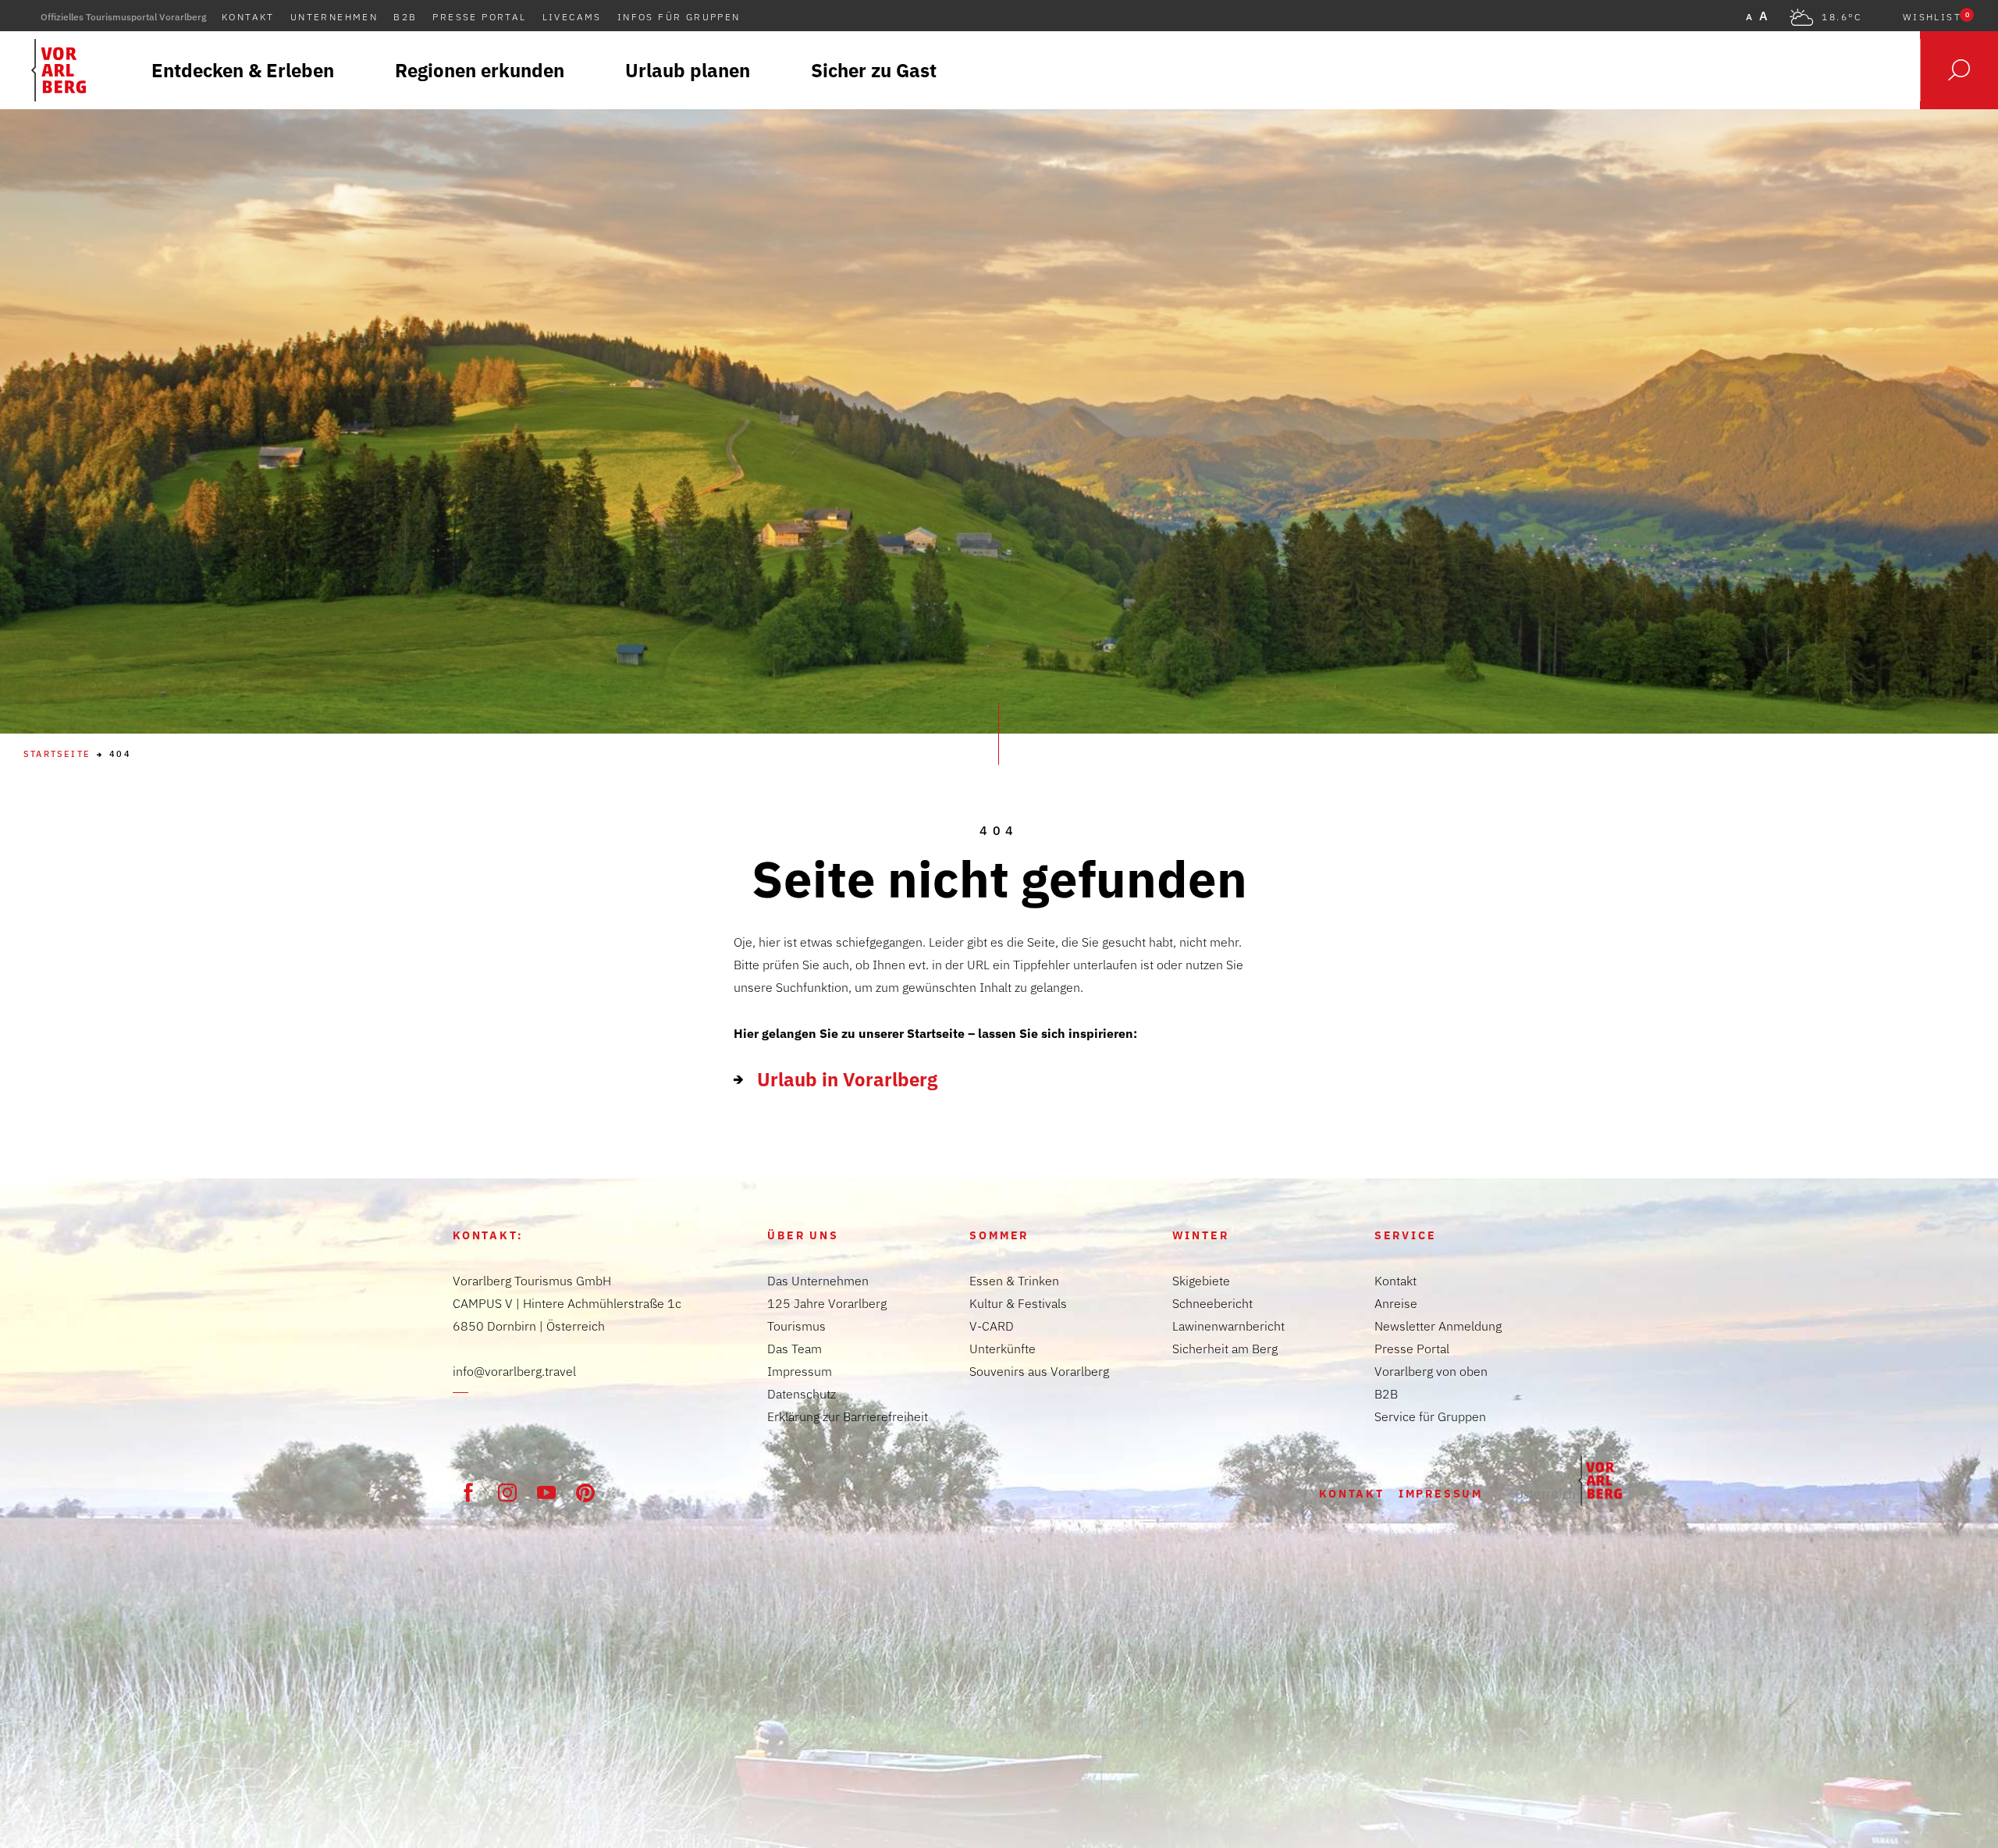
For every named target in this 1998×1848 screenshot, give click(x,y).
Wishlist (1936, 17)
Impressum (800, 1371)
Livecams (572, 17)
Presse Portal (479, 17)
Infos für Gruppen (679, 17)
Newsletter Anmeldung (1438, 1326)
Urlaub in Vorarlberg (847, 1079)
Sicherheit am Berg (1225, 1349)
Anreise (1396, 1303)
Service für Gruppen (1430, 1416)
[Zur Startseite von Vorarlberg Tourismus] (59, 70)
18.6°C (1842, 17)
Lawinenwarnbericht (1228, 1326)
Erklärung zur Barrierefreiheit (848, 1416)
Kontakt (248, 17)
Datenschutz (802, 1394)
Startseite (57, 754)
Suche (1959, 70)
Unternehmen (334, 17)
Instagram (507, 1492)
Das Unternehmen (818, 1281)
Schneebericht (1212, 1303)
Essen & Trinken (1014, 1281)
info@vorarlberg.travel (514, 1371)
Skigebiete (1201, 1281)
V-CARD (992, 1326)
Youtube (546, 1492)
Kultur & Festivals (1018, 1303)
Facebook (468, 1492)
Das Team (795, 1349)
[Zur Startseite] (1569, 1480)
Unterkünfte (1003, 1349)
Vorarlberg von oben (1431, 1371)
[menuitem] (243, 70)
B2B (405, 17)
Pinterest (585, 1492)
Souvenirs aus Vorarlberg (1039, 1371)
